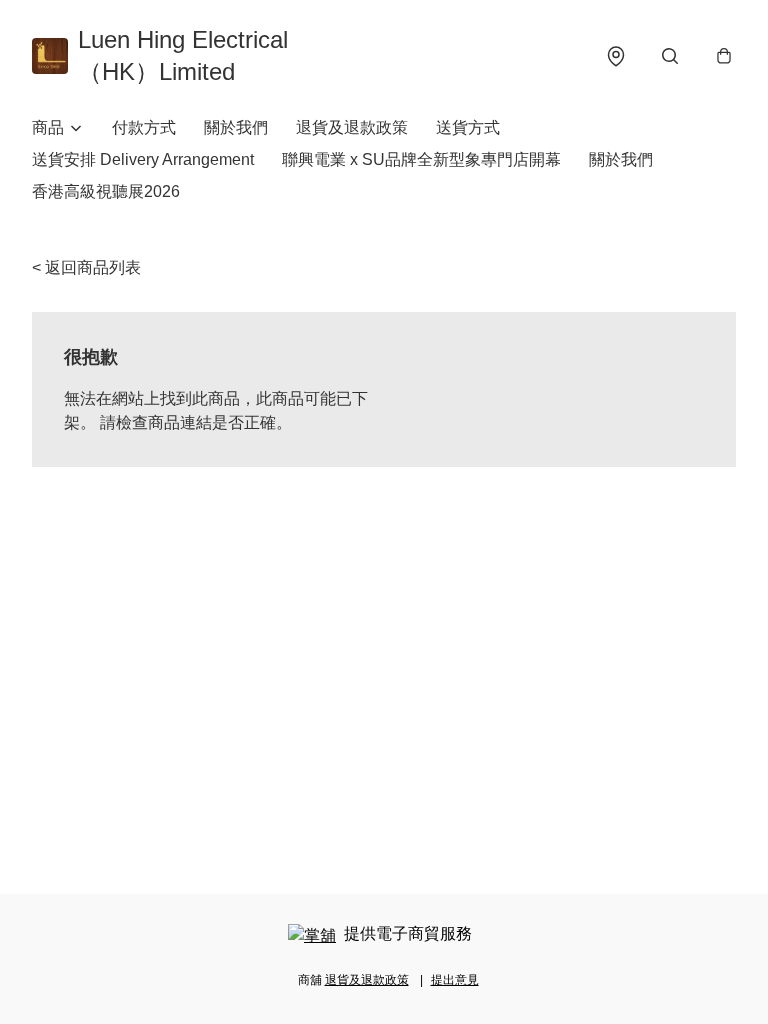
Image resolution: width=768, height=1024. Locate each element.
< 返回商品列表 (86, 267)
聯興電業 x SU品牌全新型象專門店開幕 (421, 159)
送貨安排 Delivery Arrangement (143, 159)
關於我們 (236, 127)
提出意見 (455, 980)
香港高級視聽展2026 (106, 191)
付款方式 (144, 127)
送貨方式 (468, 127)
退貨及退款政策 (352, 127)
